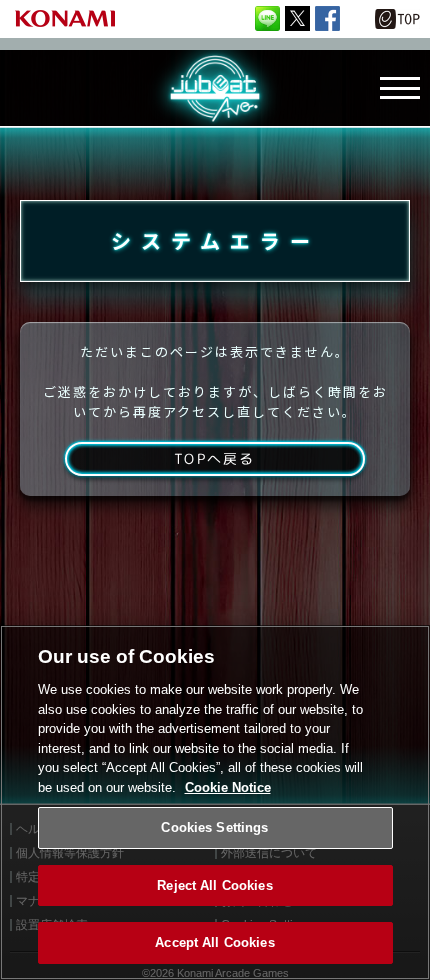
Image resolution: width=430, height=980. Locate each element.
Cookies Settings (214, 827)
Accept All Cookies (214, 942)
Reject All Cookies (214, 885)
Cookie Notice (228, 787)
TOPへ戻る (214, 458)
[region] (215, 802)
